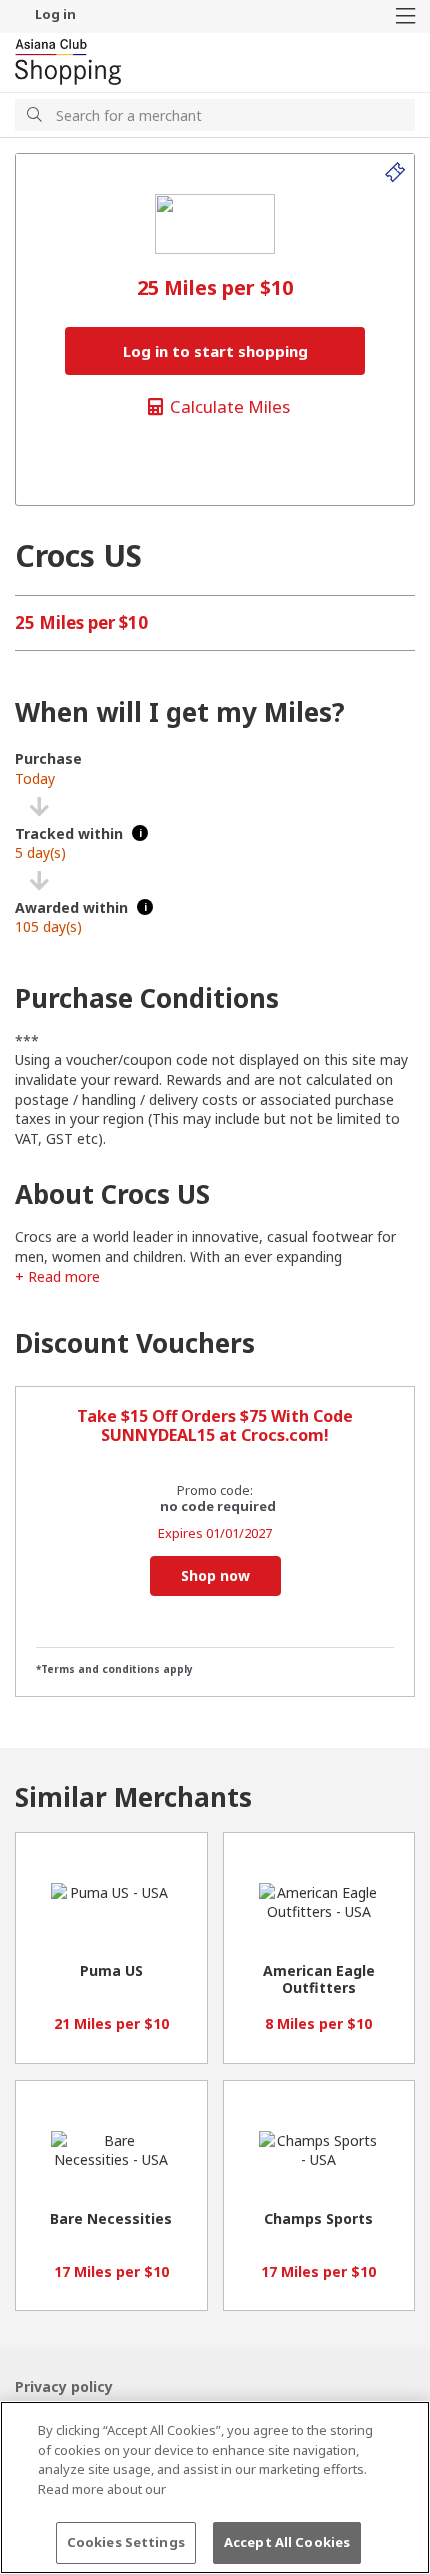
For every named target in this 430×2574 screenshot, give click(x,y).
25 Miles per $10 (81, 622)
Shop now (215, 1575)
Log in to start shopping (215, 351)
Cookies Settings (126, 2542)
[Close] (398, 2433)
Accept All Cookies (287, 2542)
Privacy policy (64, 2386)
